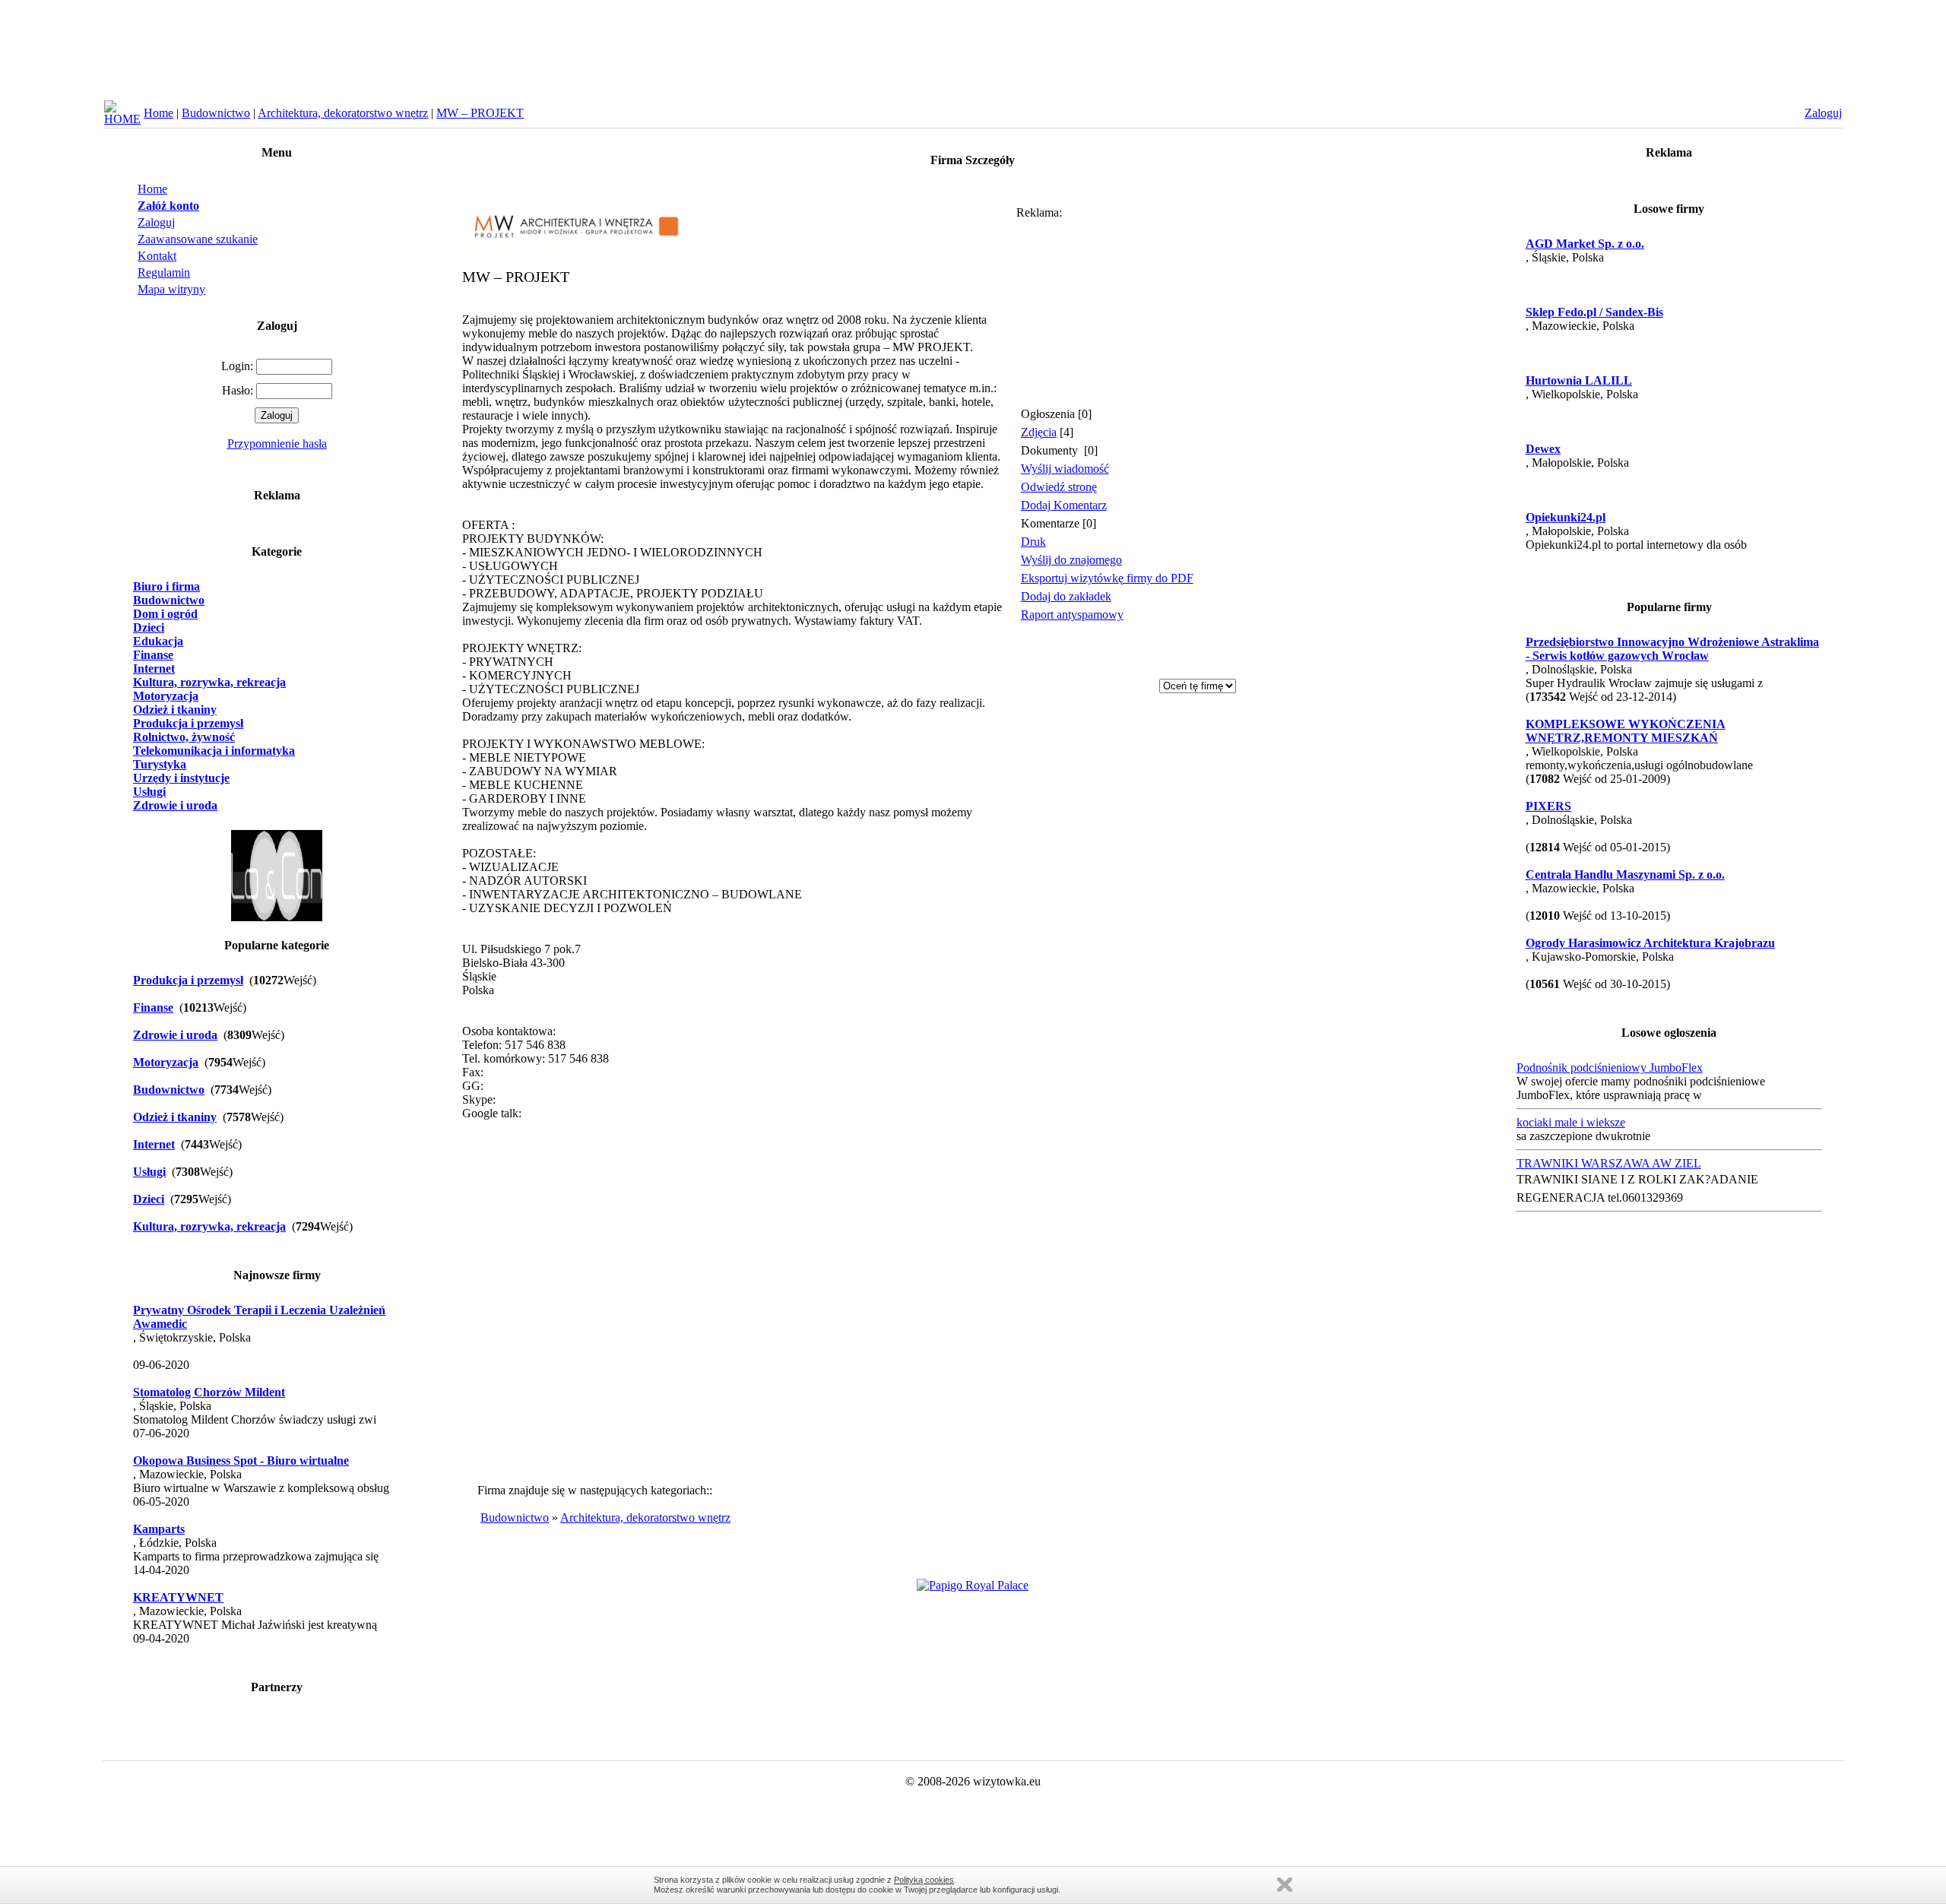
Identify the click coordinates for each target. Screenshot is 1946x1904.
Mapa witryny (171, 289)
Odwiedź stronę (1059, 487)
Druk (1033, 542)
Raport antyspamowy (1072, 615)
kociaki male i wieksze (1571, 1122)
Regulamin (164, 272)
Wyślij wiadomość (1065, 469)
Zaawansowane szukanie (198, 239)
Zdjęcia (1039, 432)
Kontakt (157, 256)
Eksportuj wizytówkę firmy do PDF (1107, 578)
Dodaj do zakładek (1066, 596)
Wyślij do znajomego (1071, 560)
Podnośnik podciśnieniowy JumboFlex (1610, 1068)
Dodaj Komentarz (1064, 505)
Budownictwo (216, 113)
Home (158, 113)
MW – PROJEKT (480, 113)
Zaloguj (156, 222)
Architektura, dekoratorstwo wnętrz (343, 113)
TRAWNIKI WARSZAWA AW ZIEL (1609, 1163)
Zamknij (1285, 1885)
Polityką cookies (924, 1880)
